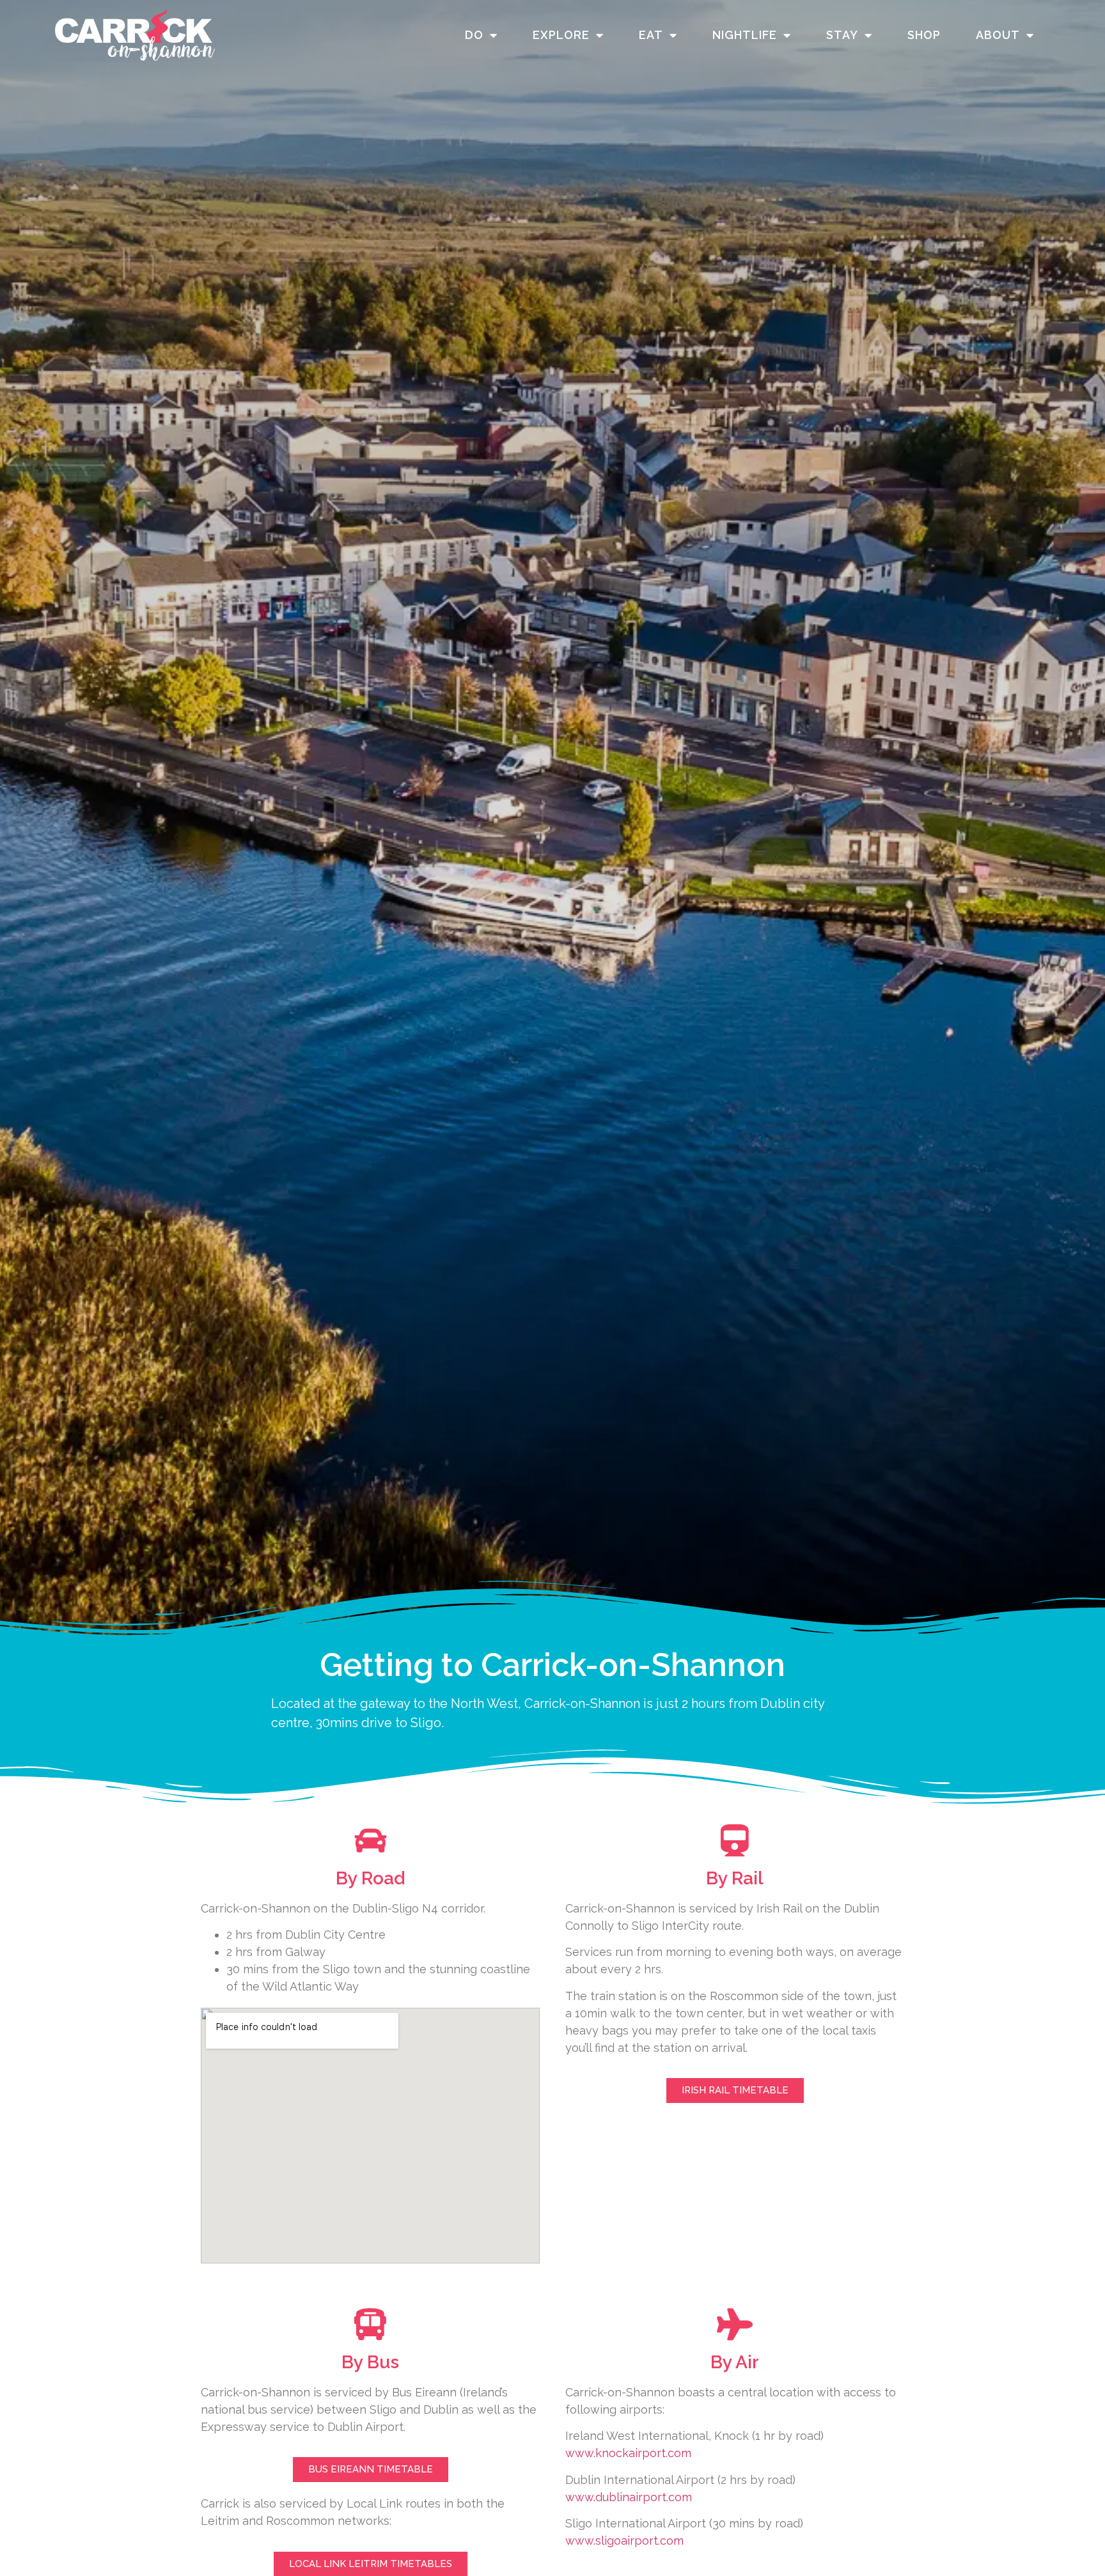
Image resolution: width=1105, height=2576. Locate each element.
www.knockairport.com (628, 2453)
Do (474, 35)
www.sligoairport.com (624, 2541)
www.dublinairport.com (629, 2497)
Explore (561, 35)
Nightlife (745, 35)
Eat (651, 35)
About (998, 35)
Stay (842, 35)
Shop (924, 35)
